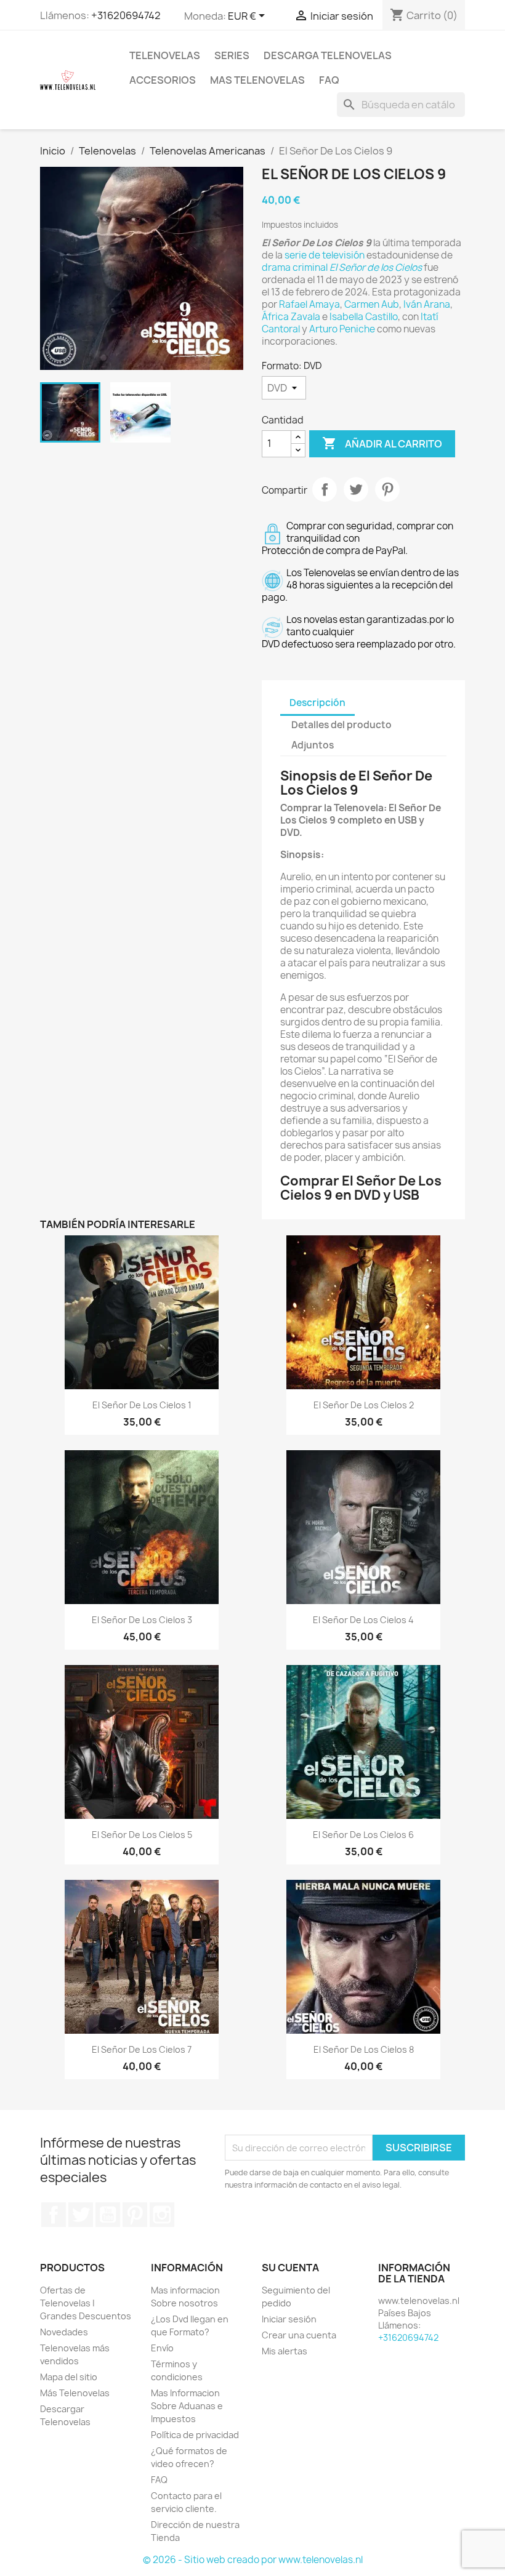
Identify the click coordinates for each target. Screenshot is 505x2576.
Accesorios (163, 80)
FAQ (329, 80)
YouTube (108, 2215)
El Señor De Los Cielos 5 (142, 1835)
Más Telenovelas (75, 2393)
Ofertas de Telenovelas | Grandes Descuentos (86, 2303)
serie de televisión (325, 255)
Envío (162, 2348)
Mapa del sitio (69, 2377)
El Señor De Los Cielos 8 (364, 2049)
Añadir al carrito (382, 443)
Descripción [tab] (317, 703)
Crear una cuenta (299, 2335)
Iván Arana (427, 304)
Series (232, 55)
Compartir (325, 489)
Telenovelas (165, 55)
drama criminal (295, 267)
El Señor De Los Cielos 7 (142, 2049)
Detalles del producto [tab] (341, 725)
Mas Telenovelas (257, 80)
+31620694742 (126, 15)
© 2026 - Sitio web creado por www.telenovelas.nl (253, 2560)
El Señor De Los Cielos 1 (142, 1405)
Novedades (64, 2332)
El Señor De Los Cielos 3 (142, 1620)
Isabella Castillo (364, 317)
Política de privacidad (195, 2435)
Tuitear (356, 489)
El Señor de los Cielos (376, 267)
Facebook (54, 2215)
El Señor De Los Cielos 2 (364, 1405)
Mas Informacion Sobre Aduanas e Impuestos (187, 2406)
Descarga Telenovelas (328, 55)
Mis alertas (285, 2351)
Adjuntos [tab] (313, 745)
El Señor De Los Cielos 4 (363, 1620)
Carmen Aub (372, 304)
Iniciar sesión (289, 2319)
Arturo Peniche (342, 329)
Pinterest (387, 489)
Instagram (162, 2215)
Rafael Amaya (309, 304)
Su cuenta (290, 2268)
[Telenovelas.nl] (68, 79)
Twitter (81, 2215)
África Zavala (291, 317)
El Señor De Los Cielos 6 (363, 1835)
